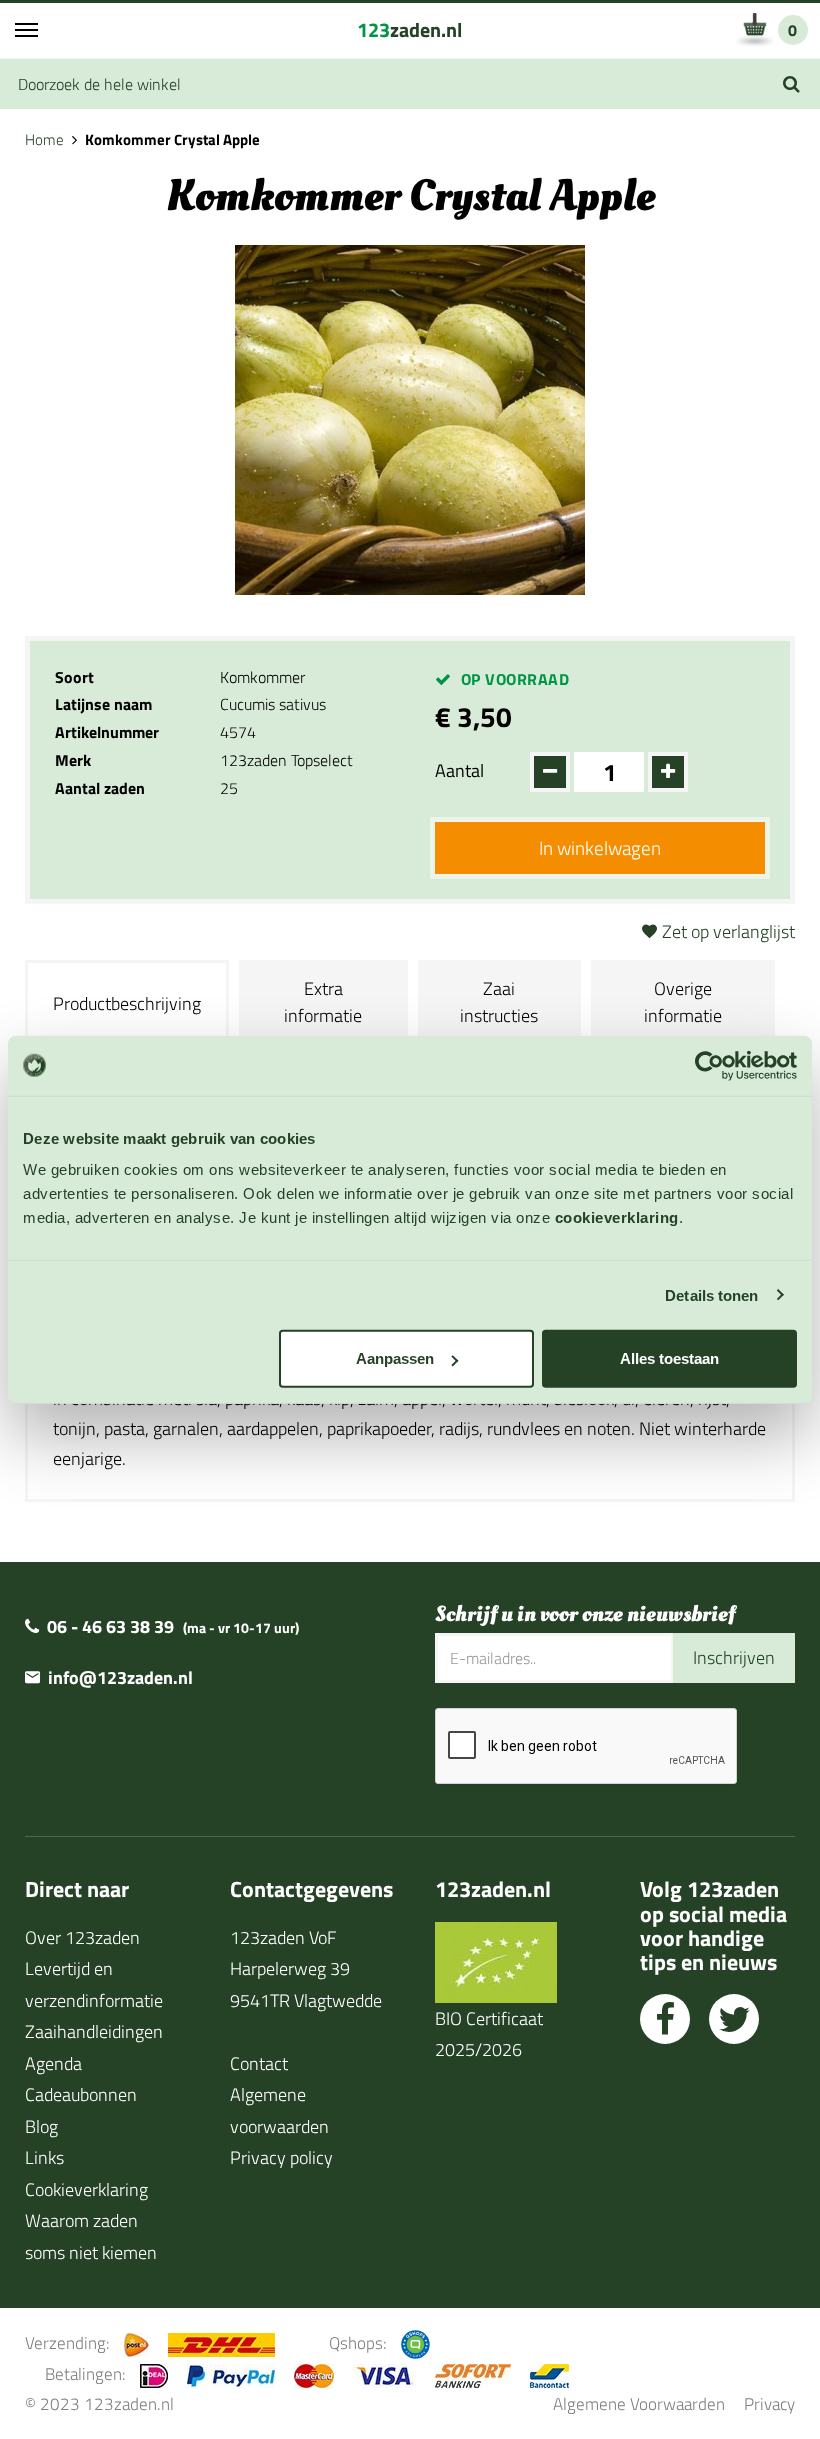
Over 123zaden (82, 1937)
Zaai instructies (499, 1002)
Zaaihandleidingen (94, 2031)
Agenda (53, 2063)
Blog (41, 2126)
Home (44, 139)
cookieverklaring (617, 1217)
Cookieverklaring (86, 2189)
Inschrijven (734, 1657)
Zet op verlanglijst (728, 931)
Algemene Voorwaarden (639, 2403)
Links (44, 2157)
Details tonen (711, 1294)
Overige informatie (683, 1002)
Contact (259, 2063)
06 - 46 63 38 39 (110, 1626)
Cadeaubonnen (81, 2094)
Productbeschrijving (127, 1003)
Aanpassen (395, 1358)
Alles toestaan (669, 1358)
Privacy (769, 2403)
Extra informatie (323, 1002)
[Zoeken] (791, 84)
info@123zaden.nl (120, 1677)
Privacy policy (281, 2157)
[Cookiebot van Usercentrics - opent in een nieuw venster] (709, 1065)
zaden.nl (409, 29)
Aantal (459, 770)
